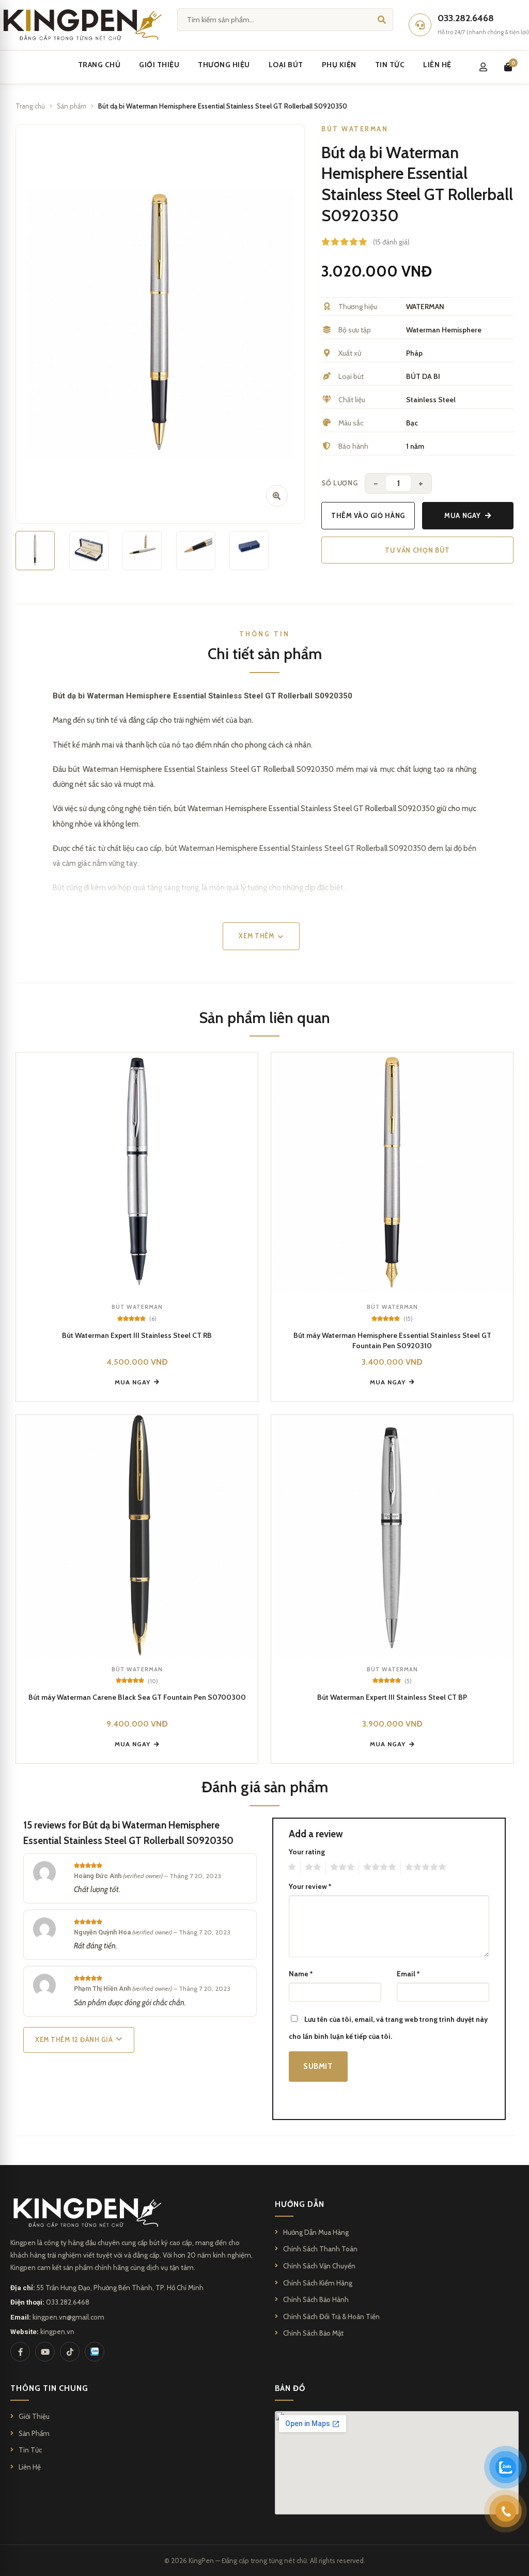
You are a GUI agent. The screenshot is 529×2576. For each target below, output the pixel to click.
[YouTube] (45, 2352)
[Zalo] (95, 2352)
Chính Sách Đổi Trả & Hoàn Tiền (331, 2316)
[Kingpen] (81, 25)
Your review (310, 1886)
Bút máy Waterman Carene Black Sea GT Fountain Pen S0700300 (137, 1697)
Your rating (307, 1852)
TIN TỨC (390, 65)
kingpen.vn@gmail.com (68, 2317)
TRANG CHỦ (99, 65)
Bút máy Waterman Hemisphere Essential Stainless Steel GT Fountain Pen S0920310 (392, 1340)
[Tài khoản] (483, 67)
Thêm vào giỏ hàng (368, 515)
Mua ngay (462, 515)
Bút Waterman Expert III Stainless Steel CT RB (137, 1335)
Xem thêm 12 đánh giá (74, 2040)
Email (408, 1974)
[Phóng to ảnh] (277, 496)
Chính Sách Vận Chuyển (319, 2266)
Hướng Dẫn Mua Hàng (316, 2232)
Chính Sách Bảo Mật (313, 2333)
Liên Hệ (30, 2467)
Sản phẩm (72, 106)
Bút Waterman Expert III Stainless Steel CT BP (392, 1697)
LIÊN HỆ (437, 65)
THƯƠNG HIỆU (224, 65)
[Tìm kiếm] (382, 19)
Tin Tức (30, 2450)
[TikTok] (70, 2352)
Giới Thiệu (34, 2416)
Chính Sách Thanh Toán (320, 2249)
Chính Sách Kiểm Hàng (318, 2283)
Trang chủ (30, 106)
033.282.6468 (68, 2302)
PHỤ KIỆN (339, 65)
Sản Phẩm (34, 2433)
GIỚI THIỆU (159, 65)
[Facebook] (20, 2352)
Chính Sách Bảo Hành (316, 2299)
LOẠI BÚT (286, 65)
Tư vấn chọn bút (417, 550)
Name (301, 1974)
